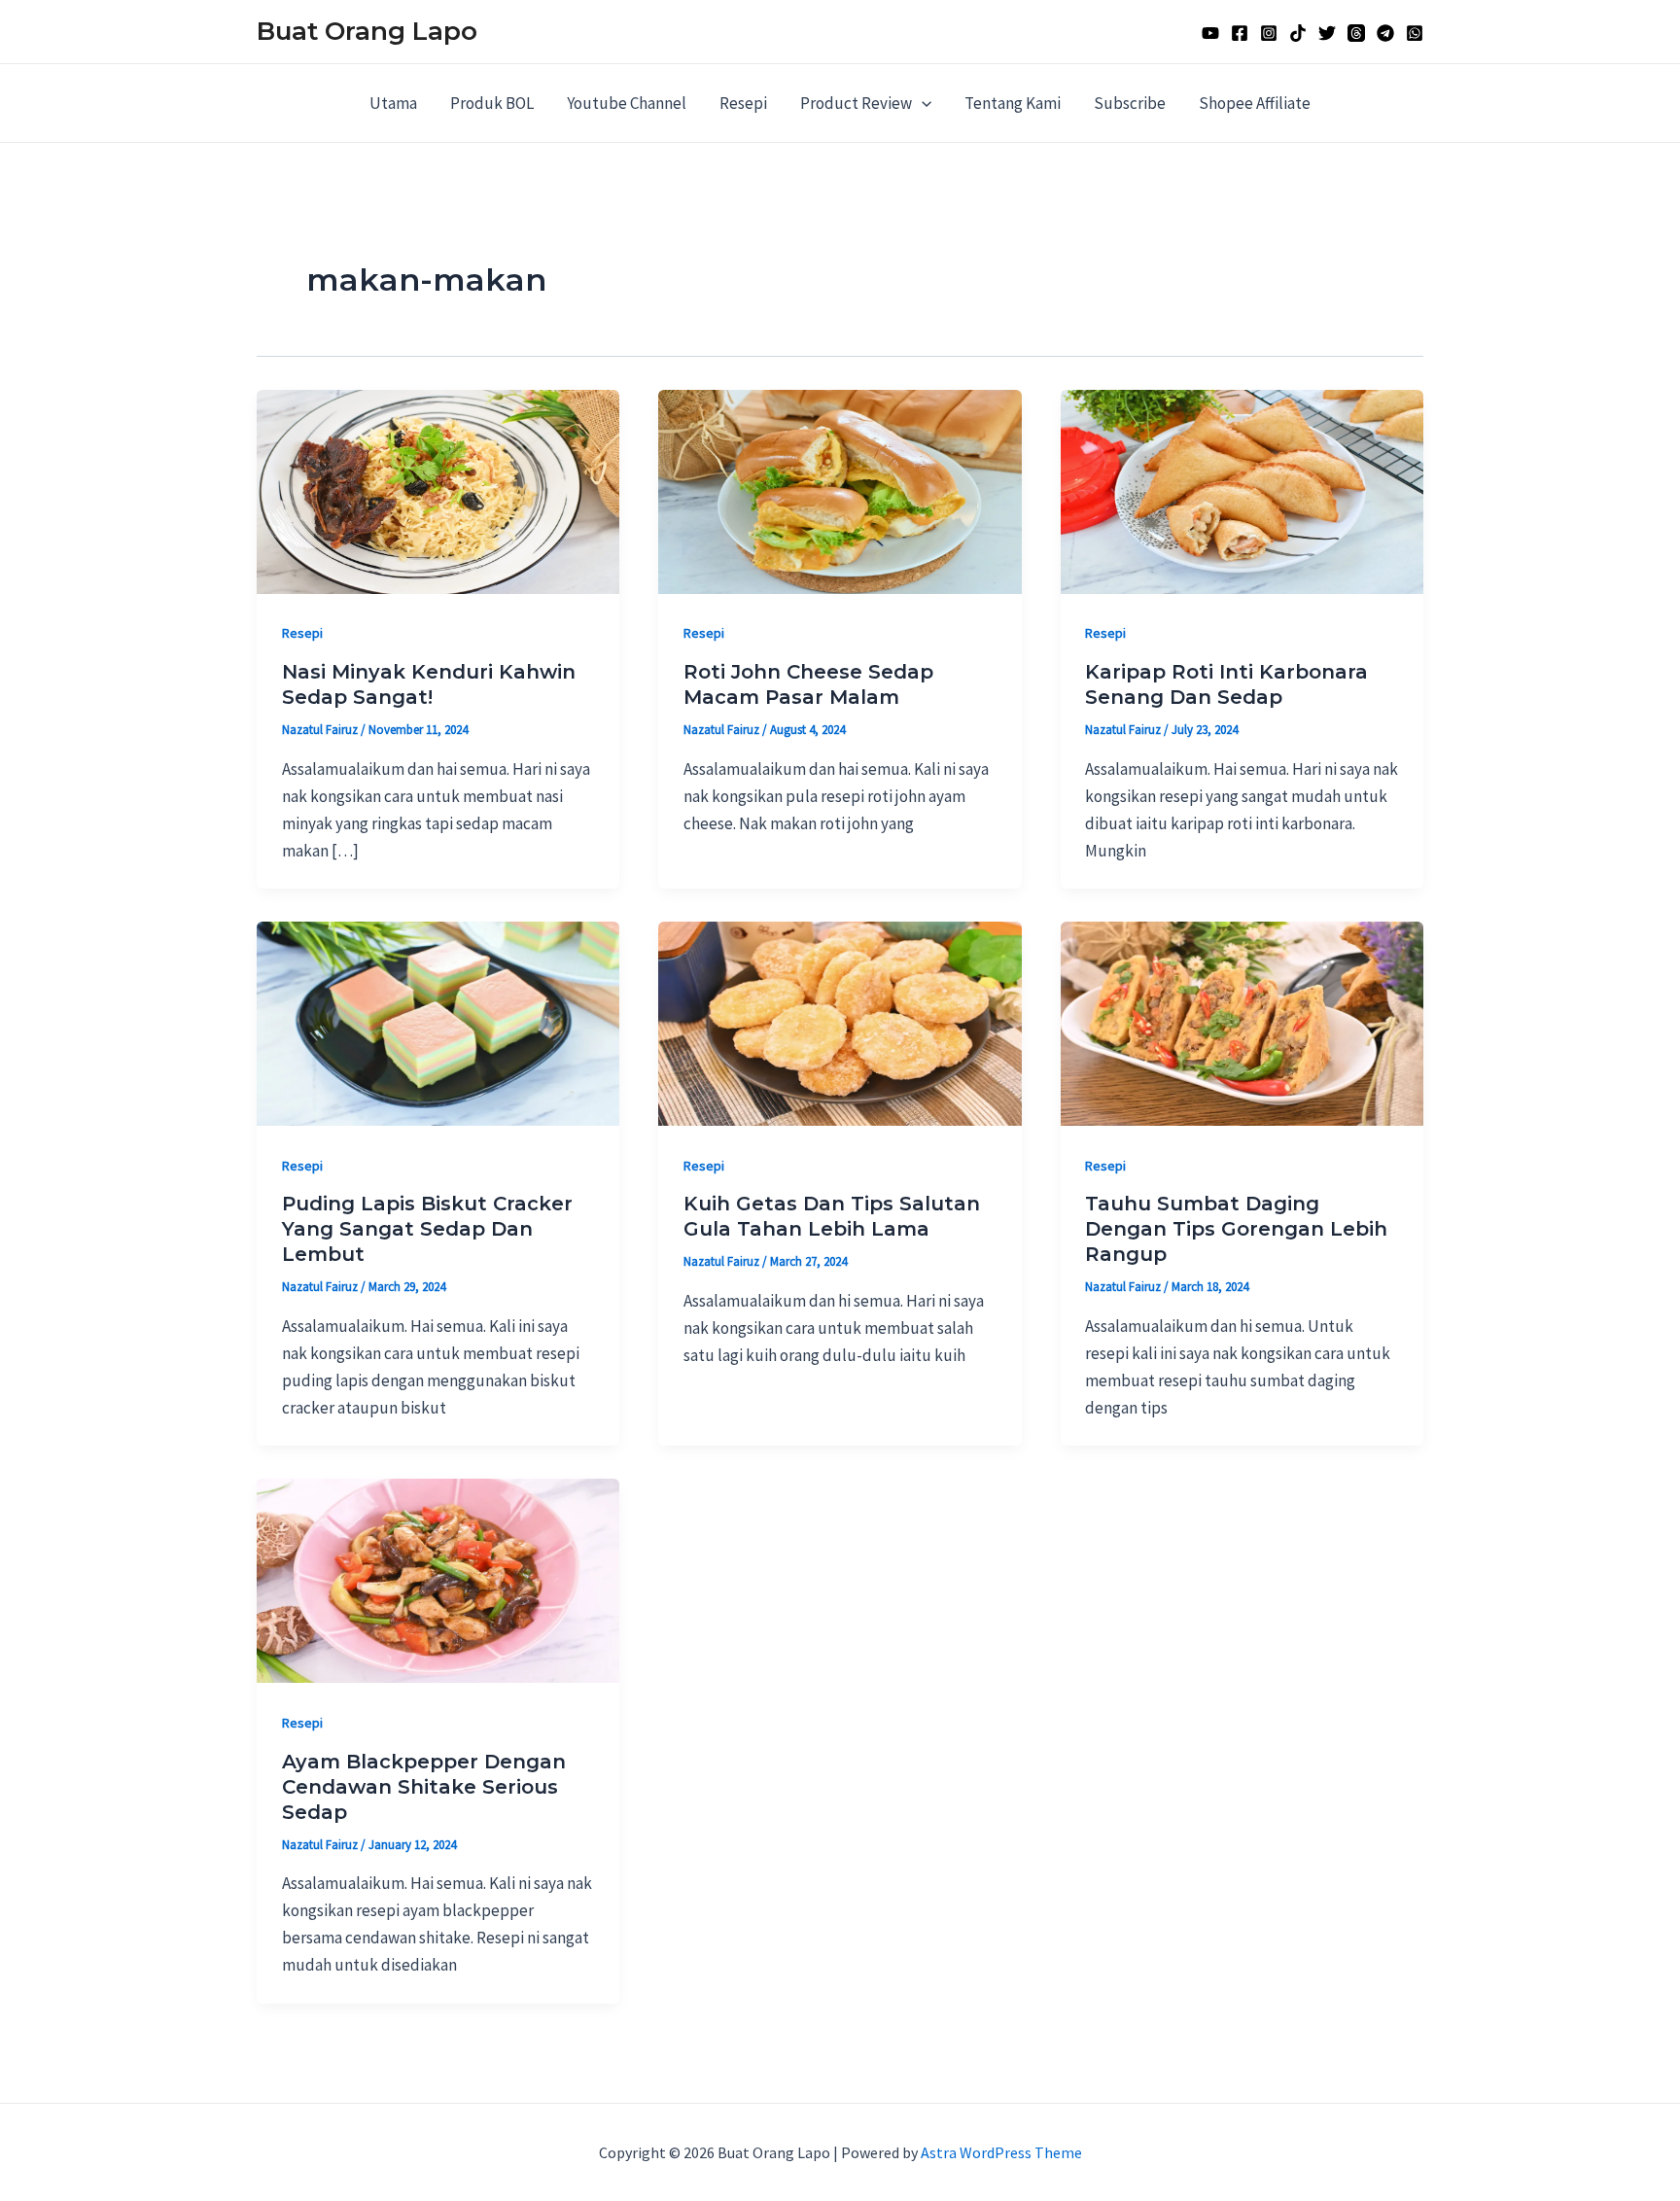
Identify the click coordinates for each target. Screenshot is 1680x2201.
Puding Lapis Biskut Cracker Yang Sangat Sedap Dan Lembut (427, 1229)
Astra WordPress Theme (1001, 2152)
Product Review (856, 103)
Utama (393, 103)
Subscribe (1130, 103)
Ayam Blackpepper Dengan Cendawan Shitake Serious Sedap (424, 1787)
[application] (922, 103)
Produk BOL (492, 103)
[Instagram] (1269, 33)
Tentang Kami (1013, 103)
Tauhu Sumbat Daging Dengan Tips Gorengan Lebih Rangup (1236, 1229)
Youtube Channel (627, 103)
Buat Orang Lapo (367, 31)
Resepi (743, 103)
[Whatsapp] (1415, 33)
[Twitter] (1327, 33)
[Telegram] (1385, 33)
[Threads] (1356, 33)
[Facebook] (1240, 33)
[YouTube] (1210, 33)
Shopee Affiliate (1255, 103)
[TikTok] (1298, 33)
